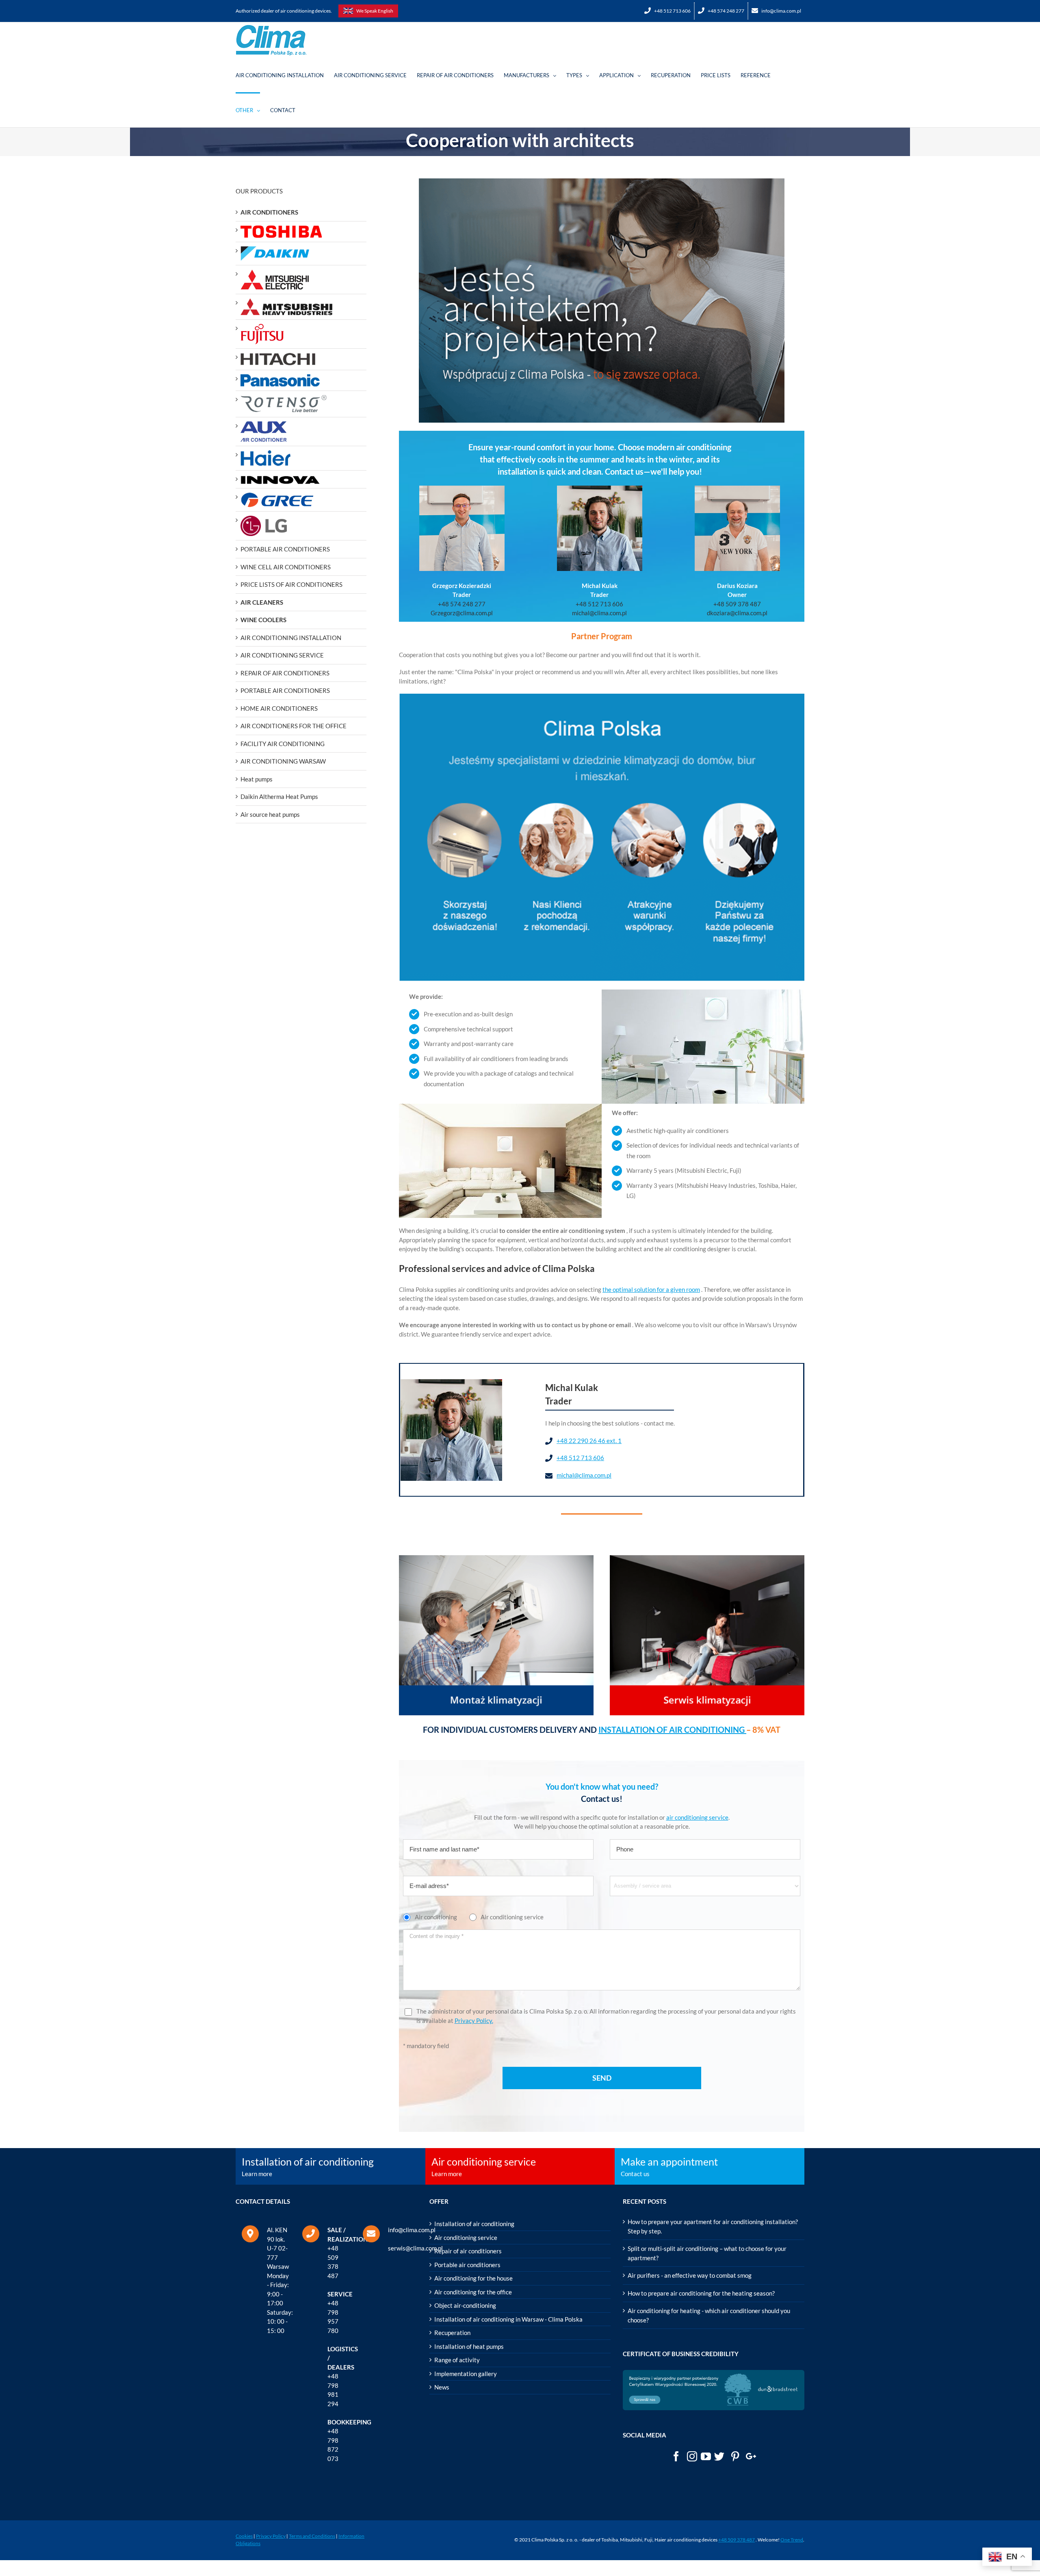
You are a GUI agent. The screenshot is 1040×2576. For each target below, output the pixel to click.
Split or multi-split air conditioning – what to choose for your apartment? (707, 2253)
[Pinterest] (735, 2456)
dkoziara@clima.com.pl (737, 613)
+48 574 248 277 (462, 604)
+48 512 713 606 (599, 604)
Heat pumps (257, 779)
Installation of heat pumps (469, 2346)
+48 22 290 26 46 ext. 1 (589, 1441)
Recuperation (452, 2333)
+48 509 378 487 (737, 604)
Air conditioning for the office (473, 2292)
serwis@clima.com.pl (415, 2248)
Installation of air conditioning (474, 2224)
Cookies (244, 2536)
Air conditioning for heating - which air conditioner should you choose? (709, 2315)
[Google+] (751, 2456)
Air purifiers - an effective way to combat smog (690, 2275)
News (442, 2387)
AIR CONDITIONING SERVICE (282, 655)
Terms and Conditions (312, 2536)
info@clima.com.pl (412, 2230)
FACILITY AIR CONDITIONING (283, 744)
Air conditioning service (466, 2237)
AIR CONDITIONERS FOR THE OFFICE (294, 726)
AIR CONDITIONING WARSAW (283, 761)
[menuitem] (668, 11)
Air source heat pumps (270, 814)
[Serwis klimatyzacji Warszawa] (707, 1560)
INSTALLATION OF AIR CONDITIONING (672, 1730)
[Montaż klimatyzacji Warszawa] (496, 1560)
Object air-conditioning (465, 2305)
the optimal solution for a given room (651, 1289)
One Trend (792, 2540)
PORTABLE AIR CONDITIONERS (285, 549)
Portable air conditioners (467, 2265)
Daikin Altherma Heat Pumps (279, 796)
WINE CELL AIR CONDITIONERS (286, 567)
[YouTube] (706, 2456)
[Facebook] (676, 2456)
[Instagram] (692, 2456)
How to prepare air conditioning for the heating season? (701, 2293)
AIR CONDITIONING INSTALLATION (291, 638)
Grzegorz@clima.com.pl (462, 613)
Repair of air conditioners (468, 2251)
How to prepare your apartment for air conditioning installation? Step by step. (713, 2226)
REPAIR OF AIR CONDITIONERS (285, 673)
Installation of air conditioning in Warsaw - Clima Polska (508, 2319)
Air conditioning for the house (473, 2278)
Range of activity (457, 2360)
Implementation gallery (466, 2374)
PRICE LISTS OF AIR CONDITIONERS (291, 584)
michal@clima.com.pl (599, 613)
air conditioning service (697, 1817)
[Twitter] (719, 2456)
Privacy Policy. (474, 2020)
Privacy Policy (271, 2536)
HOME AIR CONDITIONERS (279, 708)
